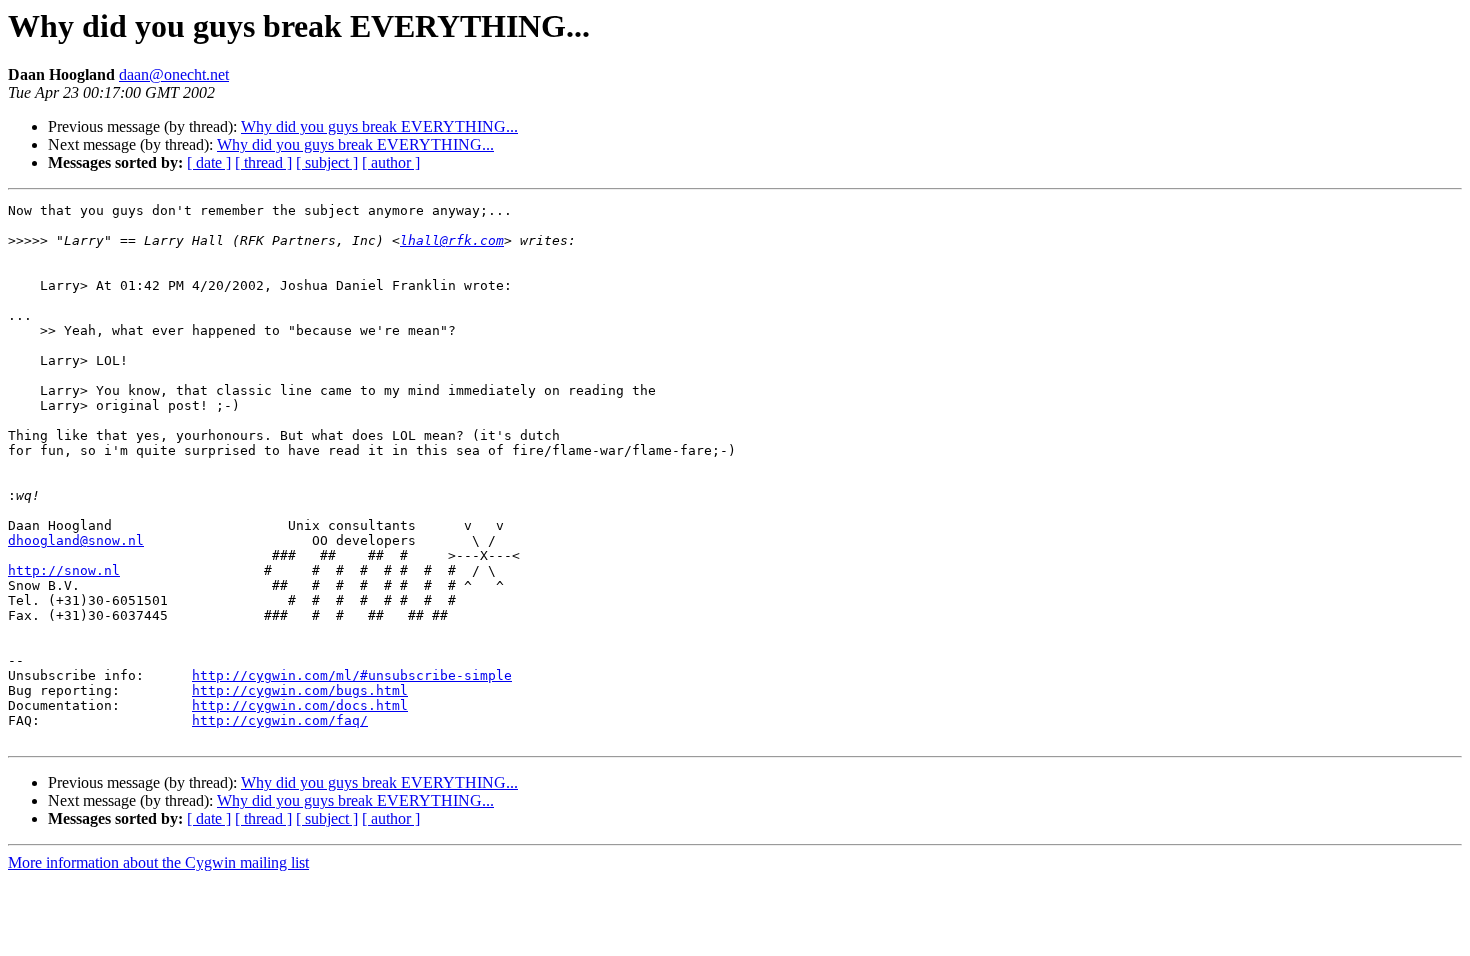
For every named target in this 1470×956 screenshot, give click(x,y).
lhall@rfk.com (452, 240)
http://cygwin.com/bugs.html (300, 690)
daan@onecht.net (174, 74)
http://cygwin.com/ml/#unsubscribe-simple (352, 675)
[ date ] (209, 162)
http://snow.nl (64, 570)
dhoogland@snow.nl (76, 540)
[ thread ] (263, 162)
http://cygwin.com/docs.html (300, 705)
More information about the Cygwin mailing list (158, 862)
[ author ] (391, 162)
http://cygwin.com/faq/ (280, 720)
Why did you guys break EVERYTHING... (379, 126)
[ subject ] (327, 162)
